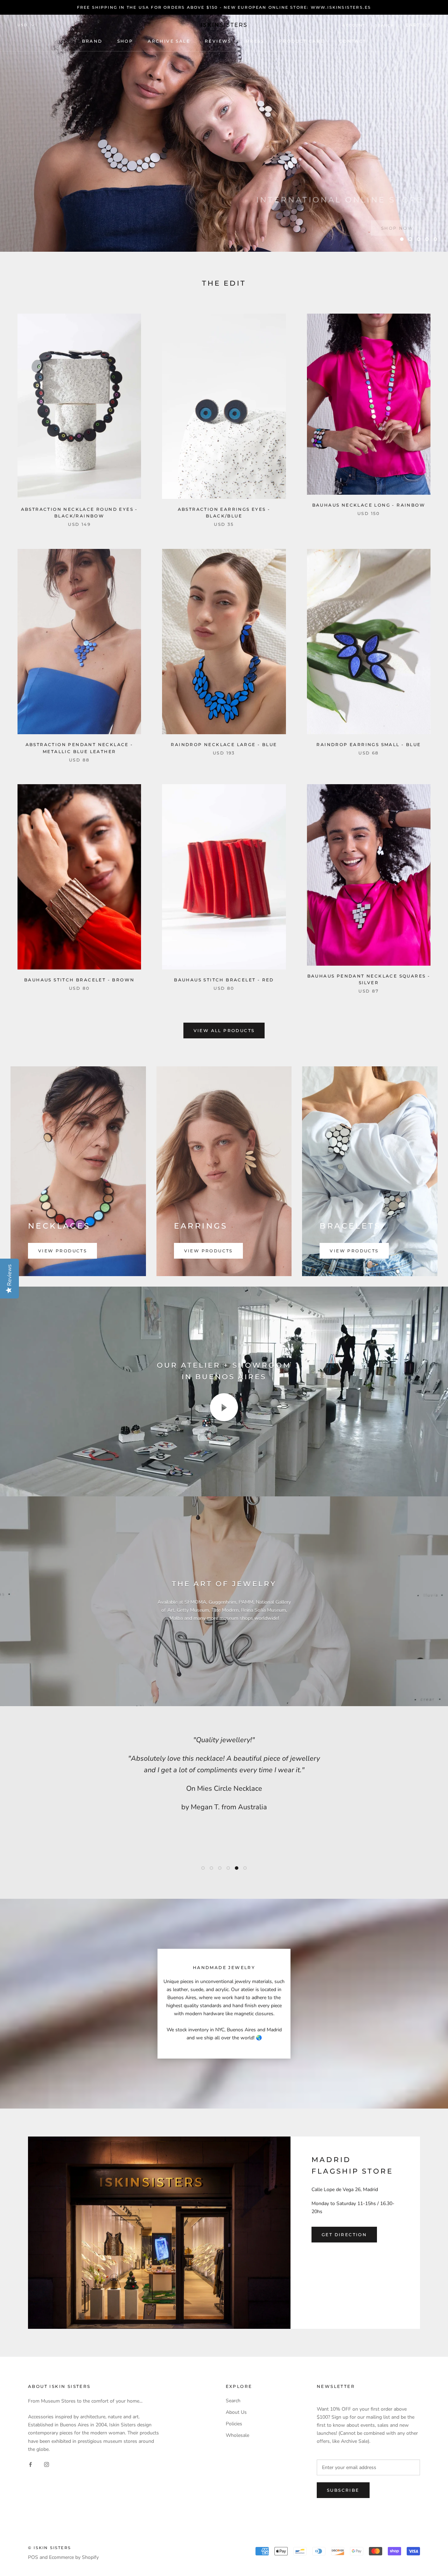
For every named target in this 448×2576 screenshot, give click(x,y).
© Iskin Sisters (50, 2548)
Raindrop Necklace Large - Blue (224, 745)
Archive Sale (169, 41)
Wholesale (237, 2435)
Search (385, 25)
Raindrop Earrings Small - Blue (369, 745)
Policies (234, 2424)
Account (354, 25)
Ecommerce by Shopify (74, 2557)
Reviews (218, 41)
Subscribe (343, 2490)
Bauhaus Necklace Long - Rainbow (369, 505)
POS (33, 2557)
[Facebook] (30, 2464)
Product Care (302, 41)
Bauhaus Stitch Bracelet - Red (224, 980)
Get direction (344, 2235)
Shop (125, 41)
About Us (236, 2412)
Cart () (418, 25)
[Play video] (224, 1407)
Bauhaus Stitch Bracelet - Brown (79, 980)
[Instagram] (47, 2464)
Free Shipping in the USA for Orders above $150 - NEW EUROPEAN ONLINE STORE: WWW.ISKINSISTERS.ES (224, 7)
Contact (353, 41)
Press (255, 41)
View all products (224, 1031)
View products (62, 1251)
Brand (92, 41)
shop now (397, 219)
